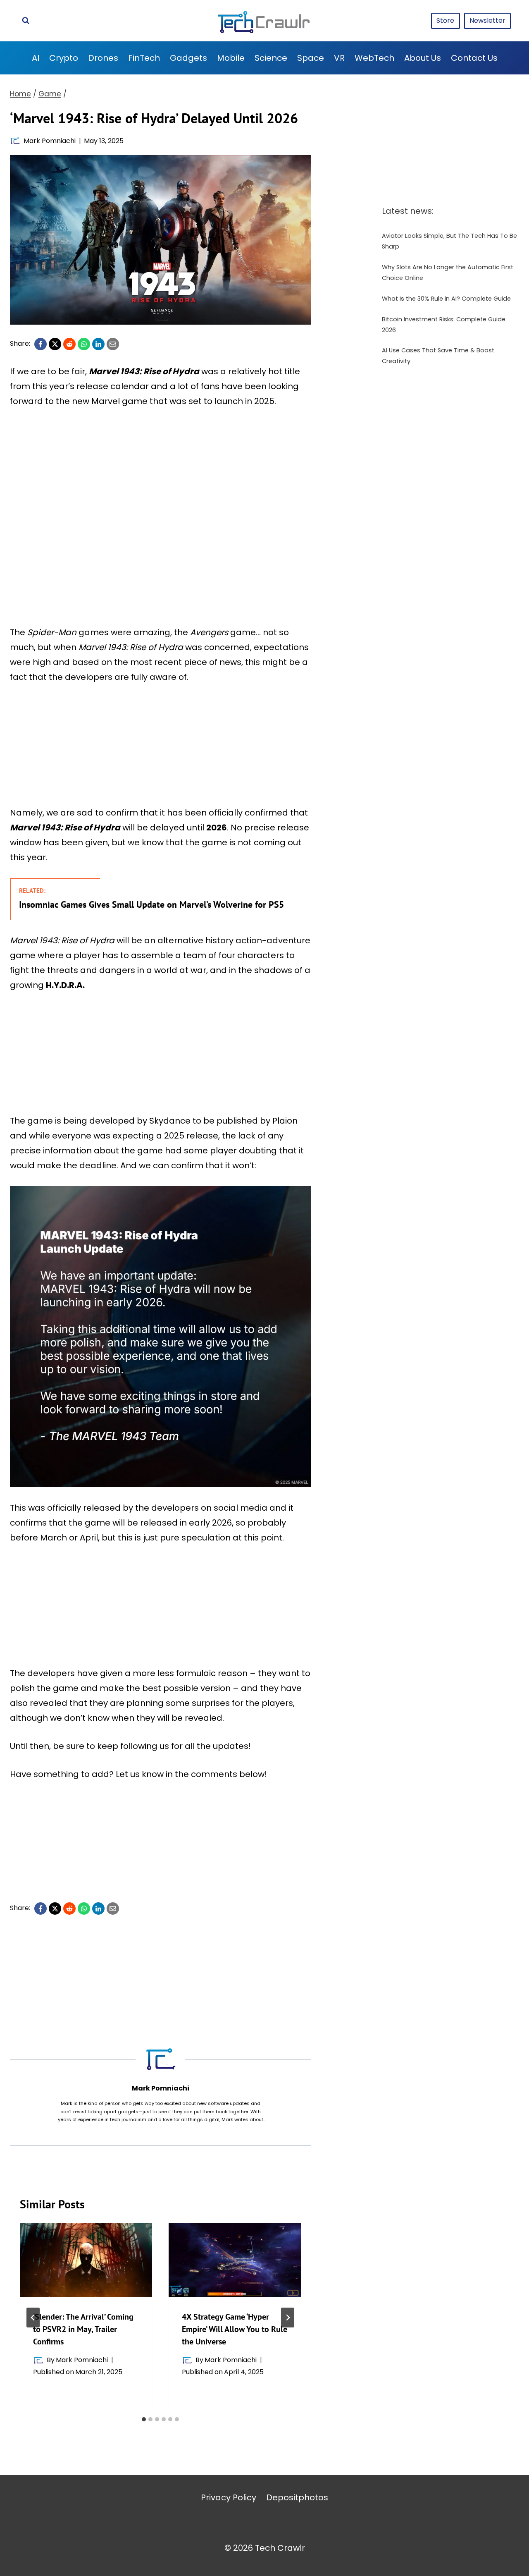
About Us (423, 58)
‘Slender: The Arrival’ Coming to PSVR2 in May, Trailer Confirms (83, 2329)
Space (311, 58)
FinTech (144, 58)
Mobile (231, 58)
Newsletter (487, 20)
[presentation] (86, 2260)
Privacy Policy (229, 2497)
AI (36, 58)
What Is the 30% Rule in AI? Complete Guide (446, 299)
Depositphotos (297, 2497)
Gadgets (188, 58)
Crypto (64, 58)
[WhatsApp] (84, 344)
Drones (103, 58)
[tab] (144, 2419)
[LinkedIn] (98, 344)
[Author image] (15, 141)
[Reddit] (69, 344)
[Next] (288, 2318)
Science (271, 58)
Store (445, 20)
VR (339, 58)
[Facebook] (41, 344)
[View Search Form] (26, 21)
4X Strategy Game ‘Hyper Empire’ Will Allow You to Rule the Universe (235, 2329)
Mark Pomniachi (50, 141)
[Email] (113, 344)
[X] (55, 344)
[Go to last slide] (33, 2318)
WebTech (374, 58)
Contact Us (474, 58)
